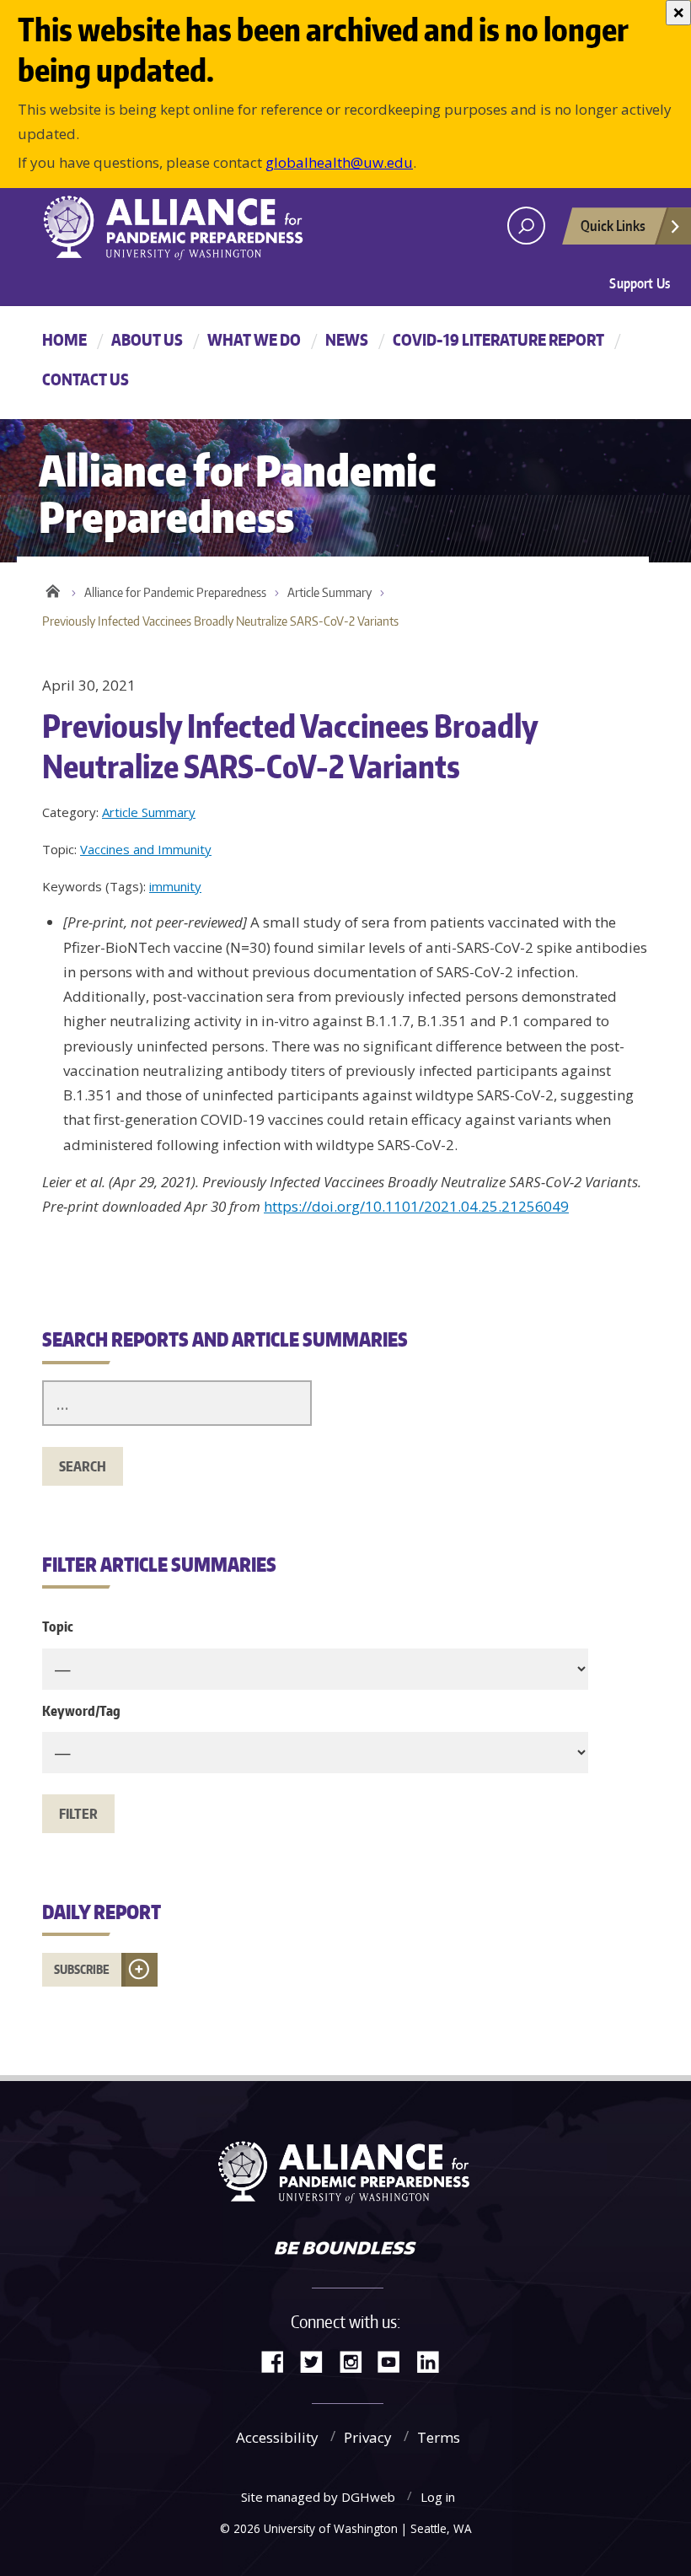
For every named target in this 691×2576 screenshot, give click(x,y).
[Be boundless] (345, 2250)
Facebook (279, 2361)
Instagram (356, 2361)
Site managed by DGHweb (318, 2497)
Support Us (640, 283)
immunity (175, 886)
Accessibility (277, 2437)
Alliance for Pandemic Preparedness (175, 592)
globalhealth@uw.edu (339, 162)
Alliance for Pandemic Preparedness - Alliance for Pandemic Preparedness (181, 228)
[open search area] (526, 226)
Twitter (318, 2361)
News (347, 339)
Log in (438, 2497)
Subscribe (82, 1969)
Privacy (368, 2437)
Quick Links (613, 225)
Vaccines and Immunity (146, 849)
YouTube (395, 2361)
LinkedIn (434, 2361)
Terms (439, 2437)
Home (64, 339)
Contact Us (86, 379)
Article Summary (329, 592)
